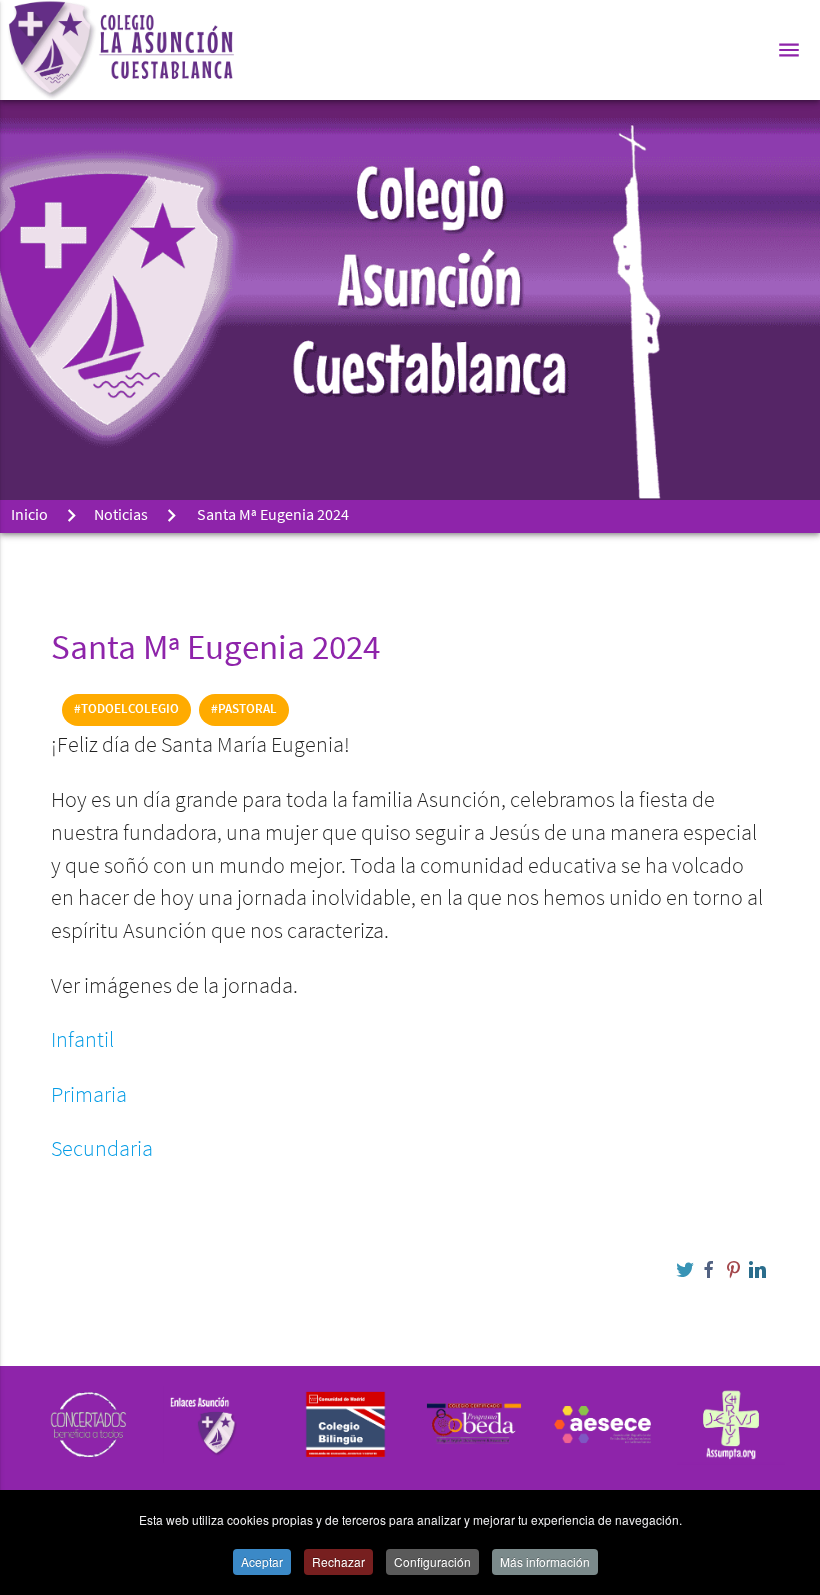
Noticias (121, 516)
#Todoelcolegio (126, 709)
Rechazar (338, 1561)
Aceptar (262, 1561)
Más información (545, 1561)
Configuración (432, 1561)
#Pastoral (244, 709)
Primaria (89, 1096)
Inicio (29, 516)
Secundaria (102, 1150)
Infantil (82, 1041)
